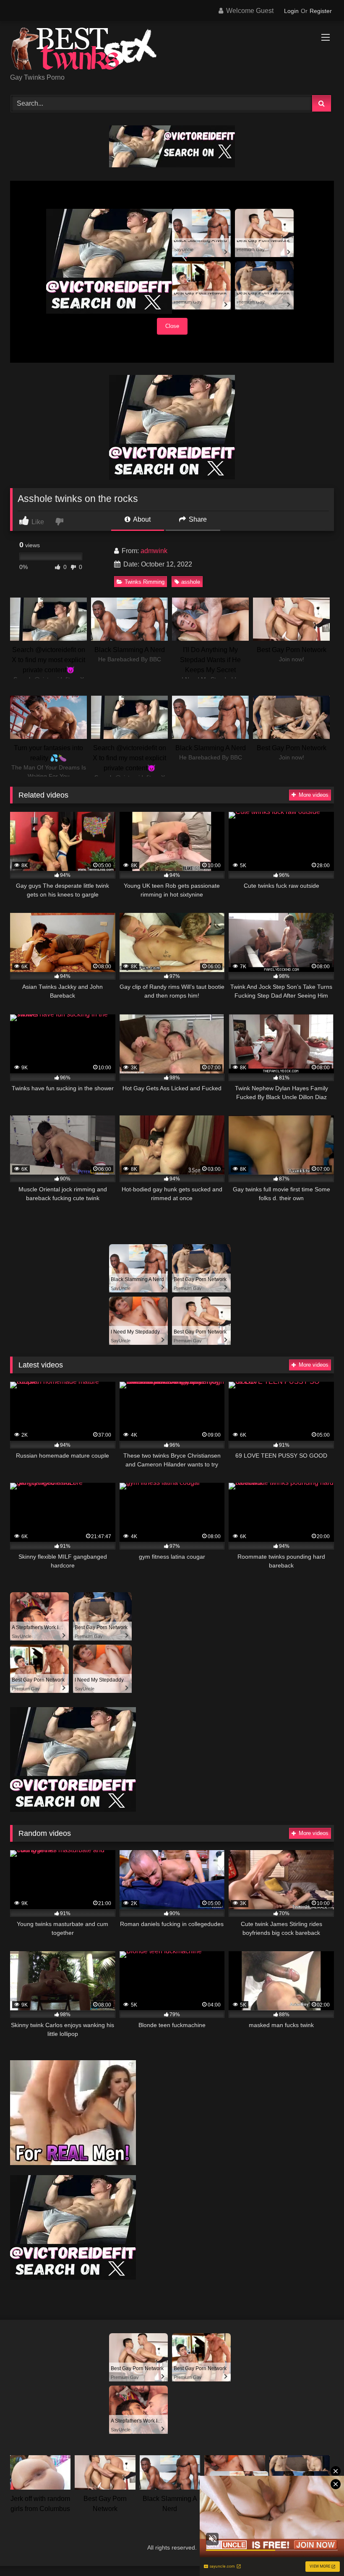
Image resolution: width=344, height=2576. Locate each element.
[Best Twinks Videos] (172, 50)
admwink (154, 551)
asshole (191, 582)
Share (197, 519)
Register (321, 11)
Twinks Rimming (145, 582)
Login (291, 11)
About (141, 519)
